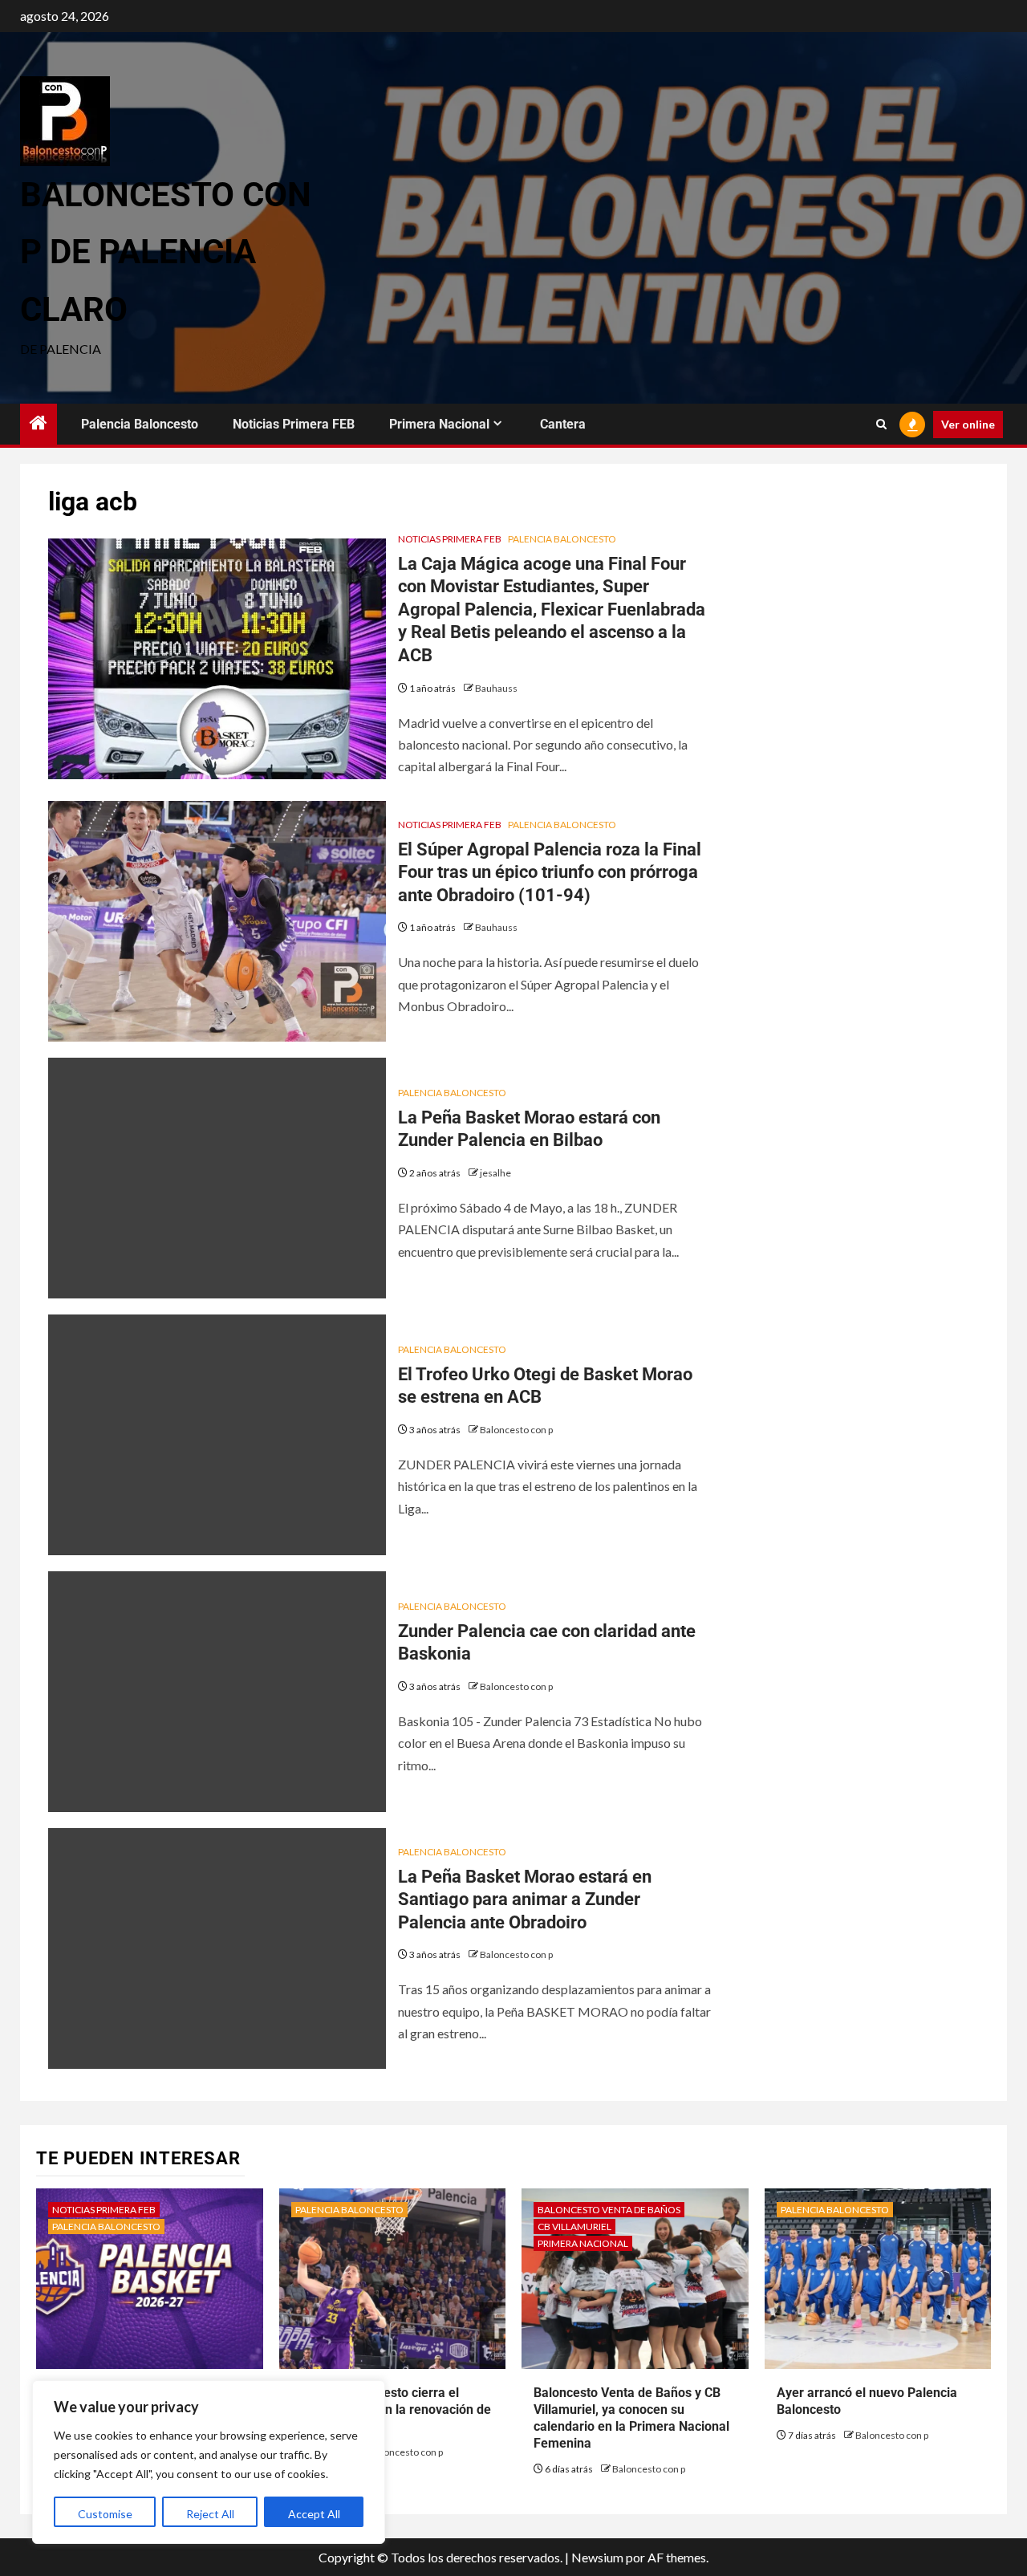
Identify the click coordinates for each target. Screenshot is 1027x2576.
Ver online (968, 424)
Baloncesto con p (516, 1430)
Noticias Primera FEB (294, 424)
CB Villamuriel (574, 2227)
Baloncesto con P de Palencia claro (166, 252)
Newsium (597, 2557)
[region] (209, 2462)
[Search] (881, 425)
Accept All (314, 2514)
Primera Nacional (439, 424)
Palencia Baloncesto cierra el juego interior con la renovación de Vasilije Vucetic (391, 2409)
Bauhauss (496, 688)
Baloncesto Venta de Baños (609, 2210)
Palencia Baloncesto (140, 424)
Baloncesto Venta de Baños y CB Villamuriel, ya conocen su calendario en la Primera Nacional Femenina (631, 2418)
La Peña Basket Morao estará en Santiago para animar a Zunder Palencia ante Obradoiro (525, 1899)
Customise (105, 2514)
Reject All (210, 2514)
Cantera (563, 424)
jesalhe (495, 1173)
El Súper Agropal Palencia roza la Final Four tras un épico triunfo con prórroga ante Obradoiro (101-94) (550, 872)
